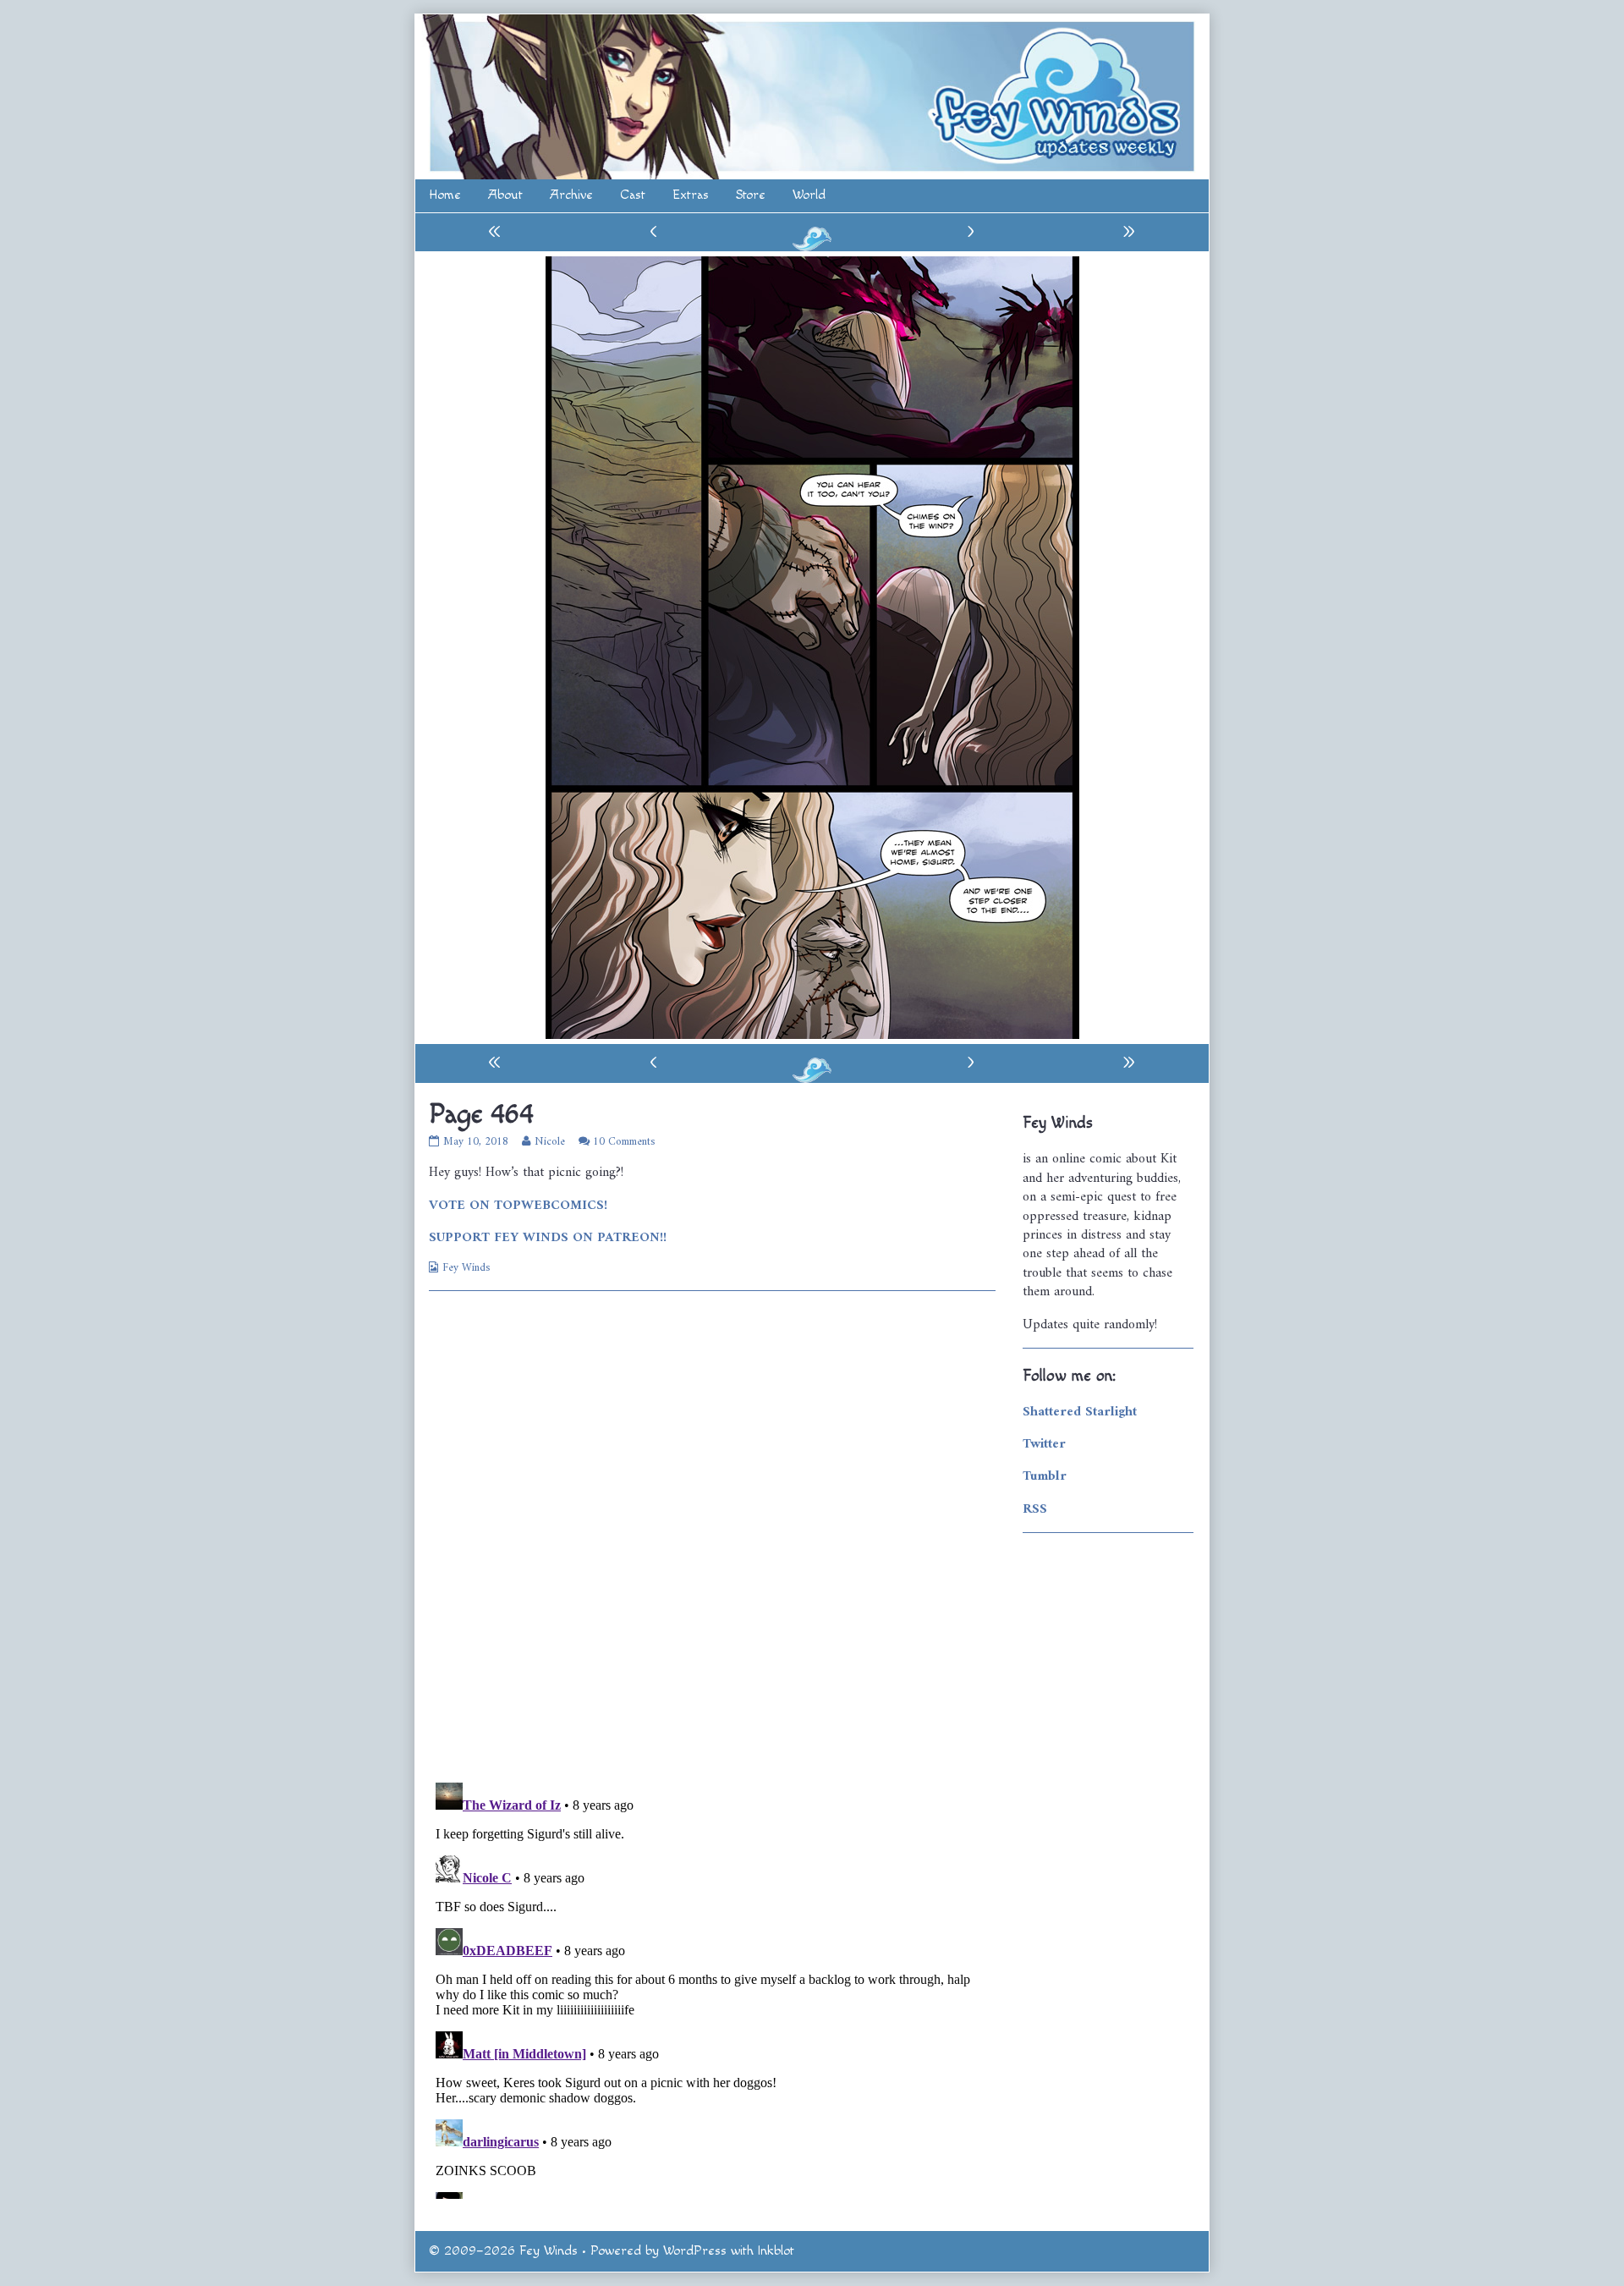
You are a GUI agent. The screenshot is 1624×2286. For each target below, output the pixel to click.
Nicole (549, 1142)
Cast (633, 195)
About (505, 195)
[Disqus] (712, 1535)
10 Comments (624, 1142)
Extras (691, 195)
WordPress (695, 2251)
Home (445, 195)
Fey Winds (466, 1268)
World (809, 195)
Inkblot (776, 2251)
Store (751, 195)
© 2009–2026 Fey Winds (503, 2251)
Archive (571, 195)
